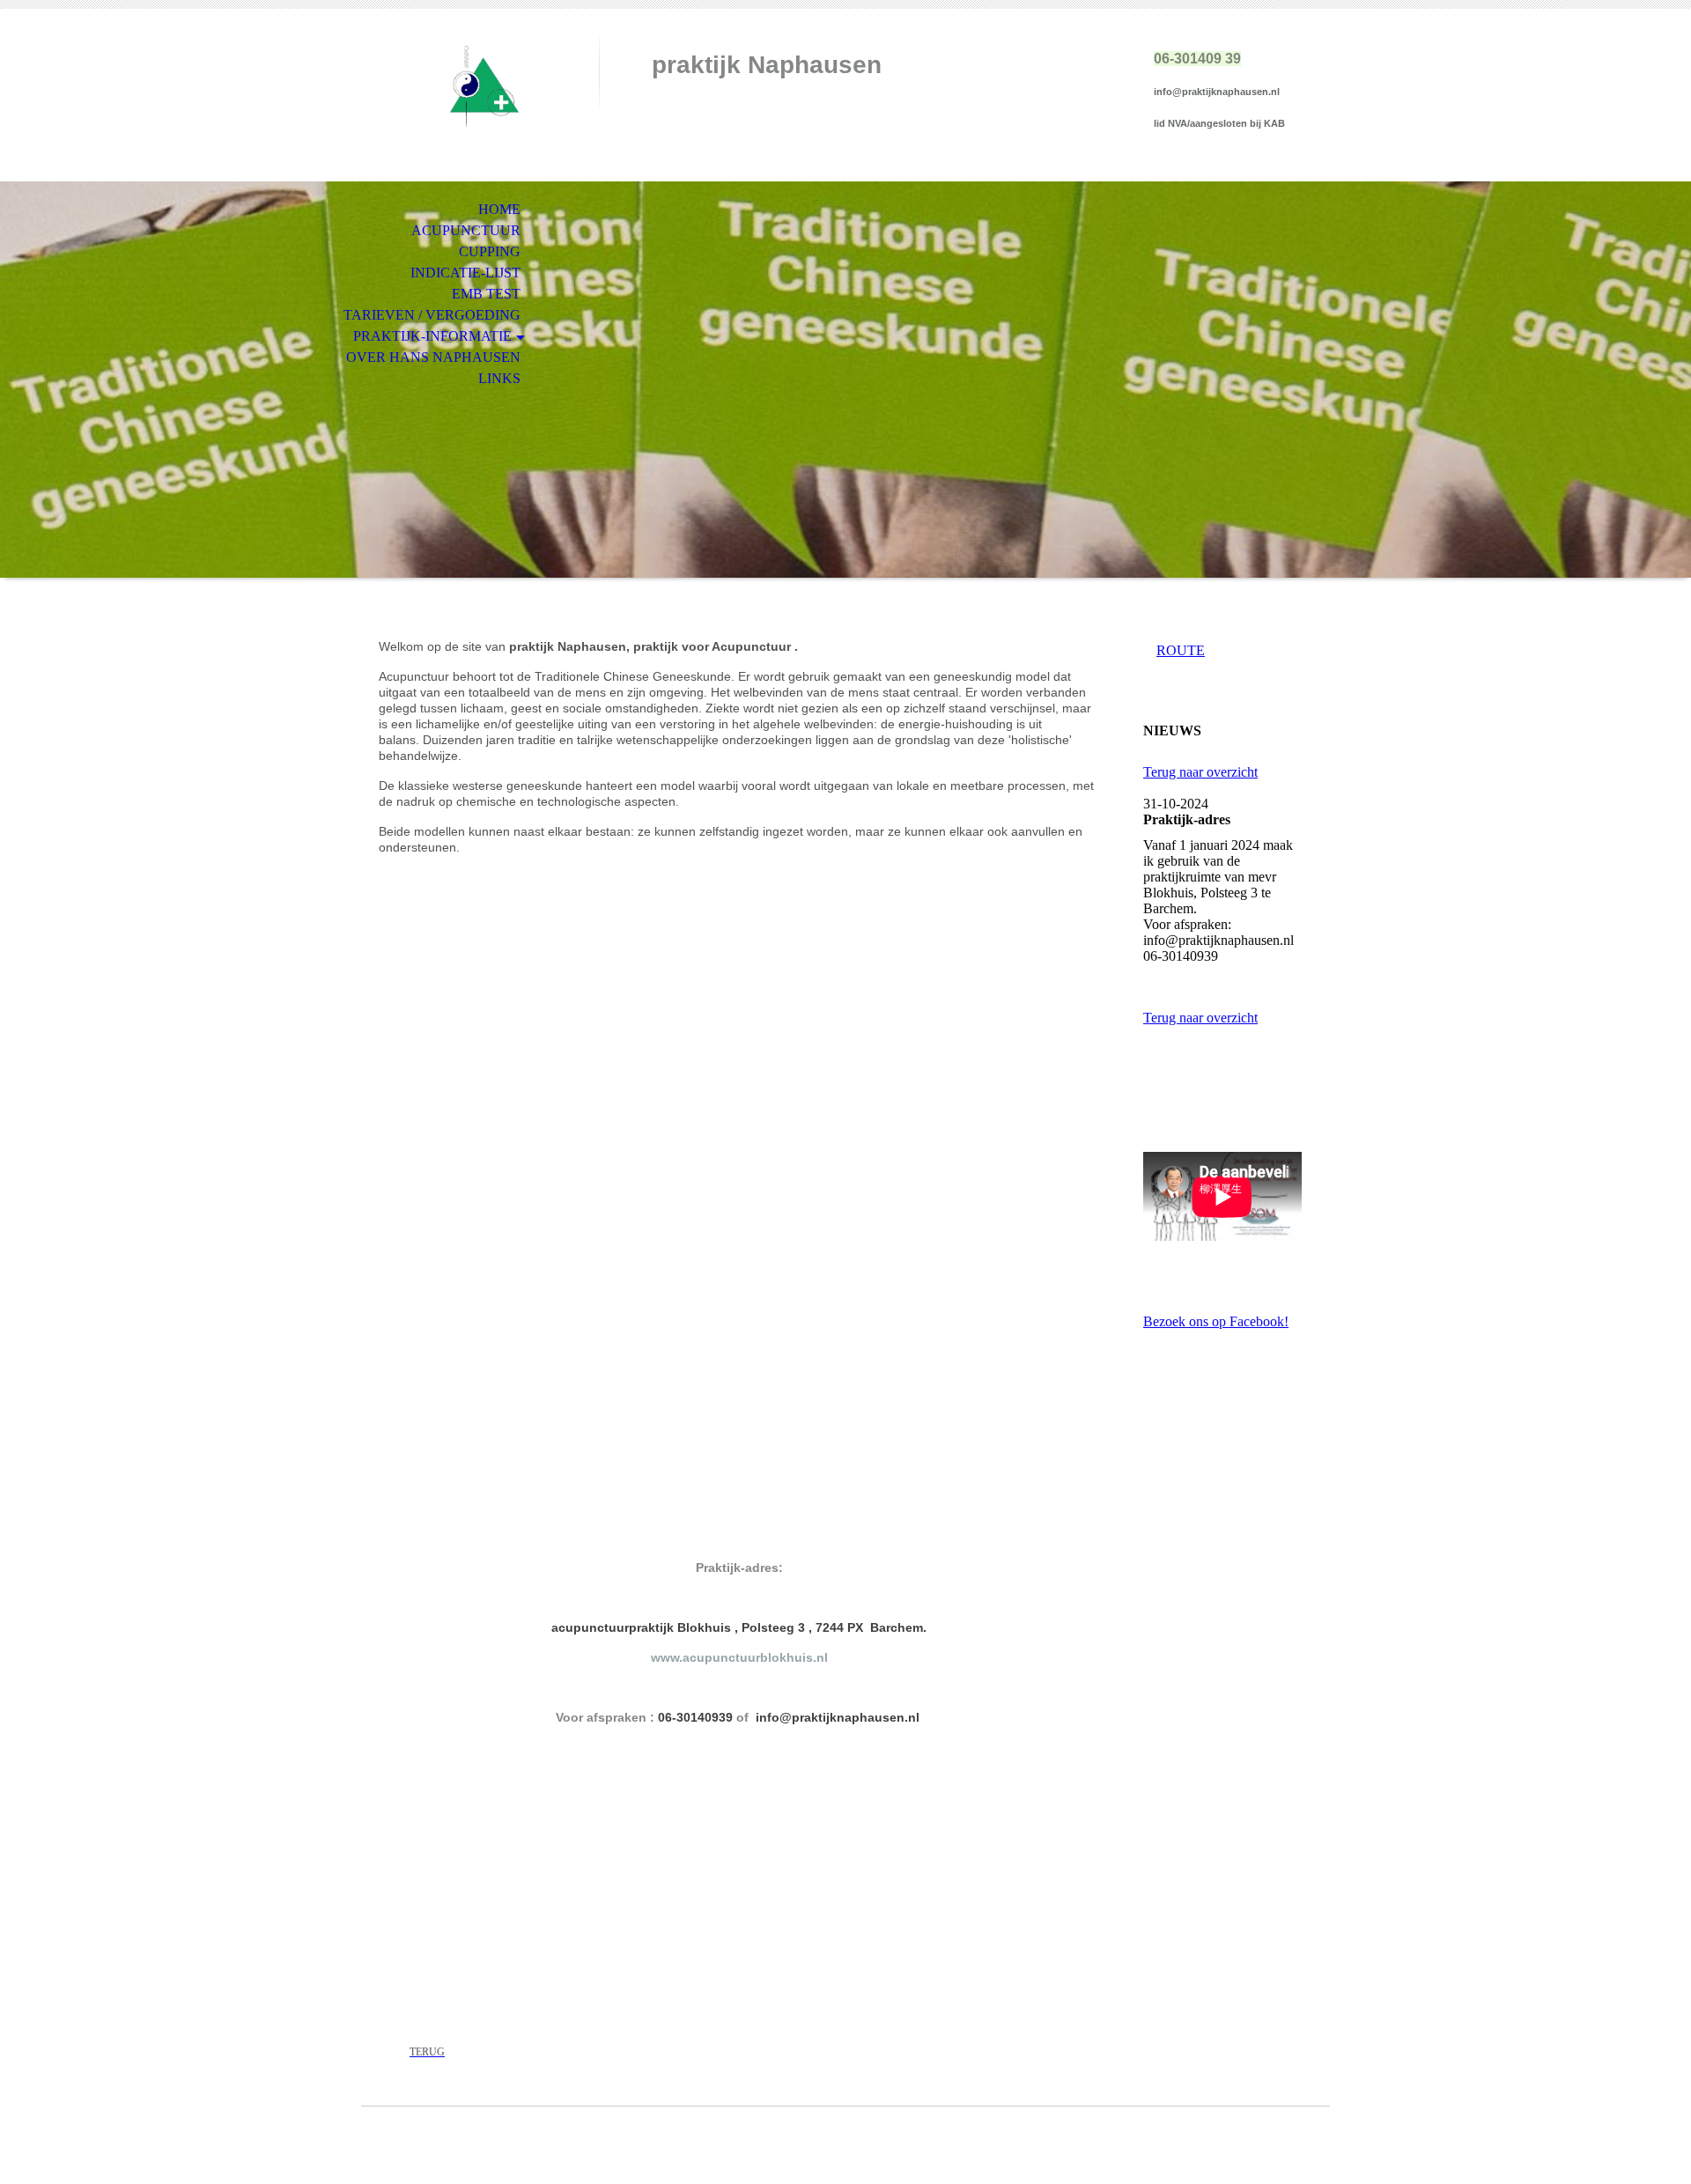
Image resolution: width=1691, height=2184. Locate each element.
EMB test (486, 294)
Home (499, 209)
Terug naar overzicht (1200, 772)
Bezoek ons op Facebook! (1216, 1321)
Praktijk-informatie (432, 336)
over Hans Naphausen (433, 357)
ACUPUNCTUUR (466, 230)
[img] (480, 86)
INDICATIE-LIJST (465, 273)
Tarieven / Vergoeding (432, 315)
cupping (490, 251)
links (499, 378)
